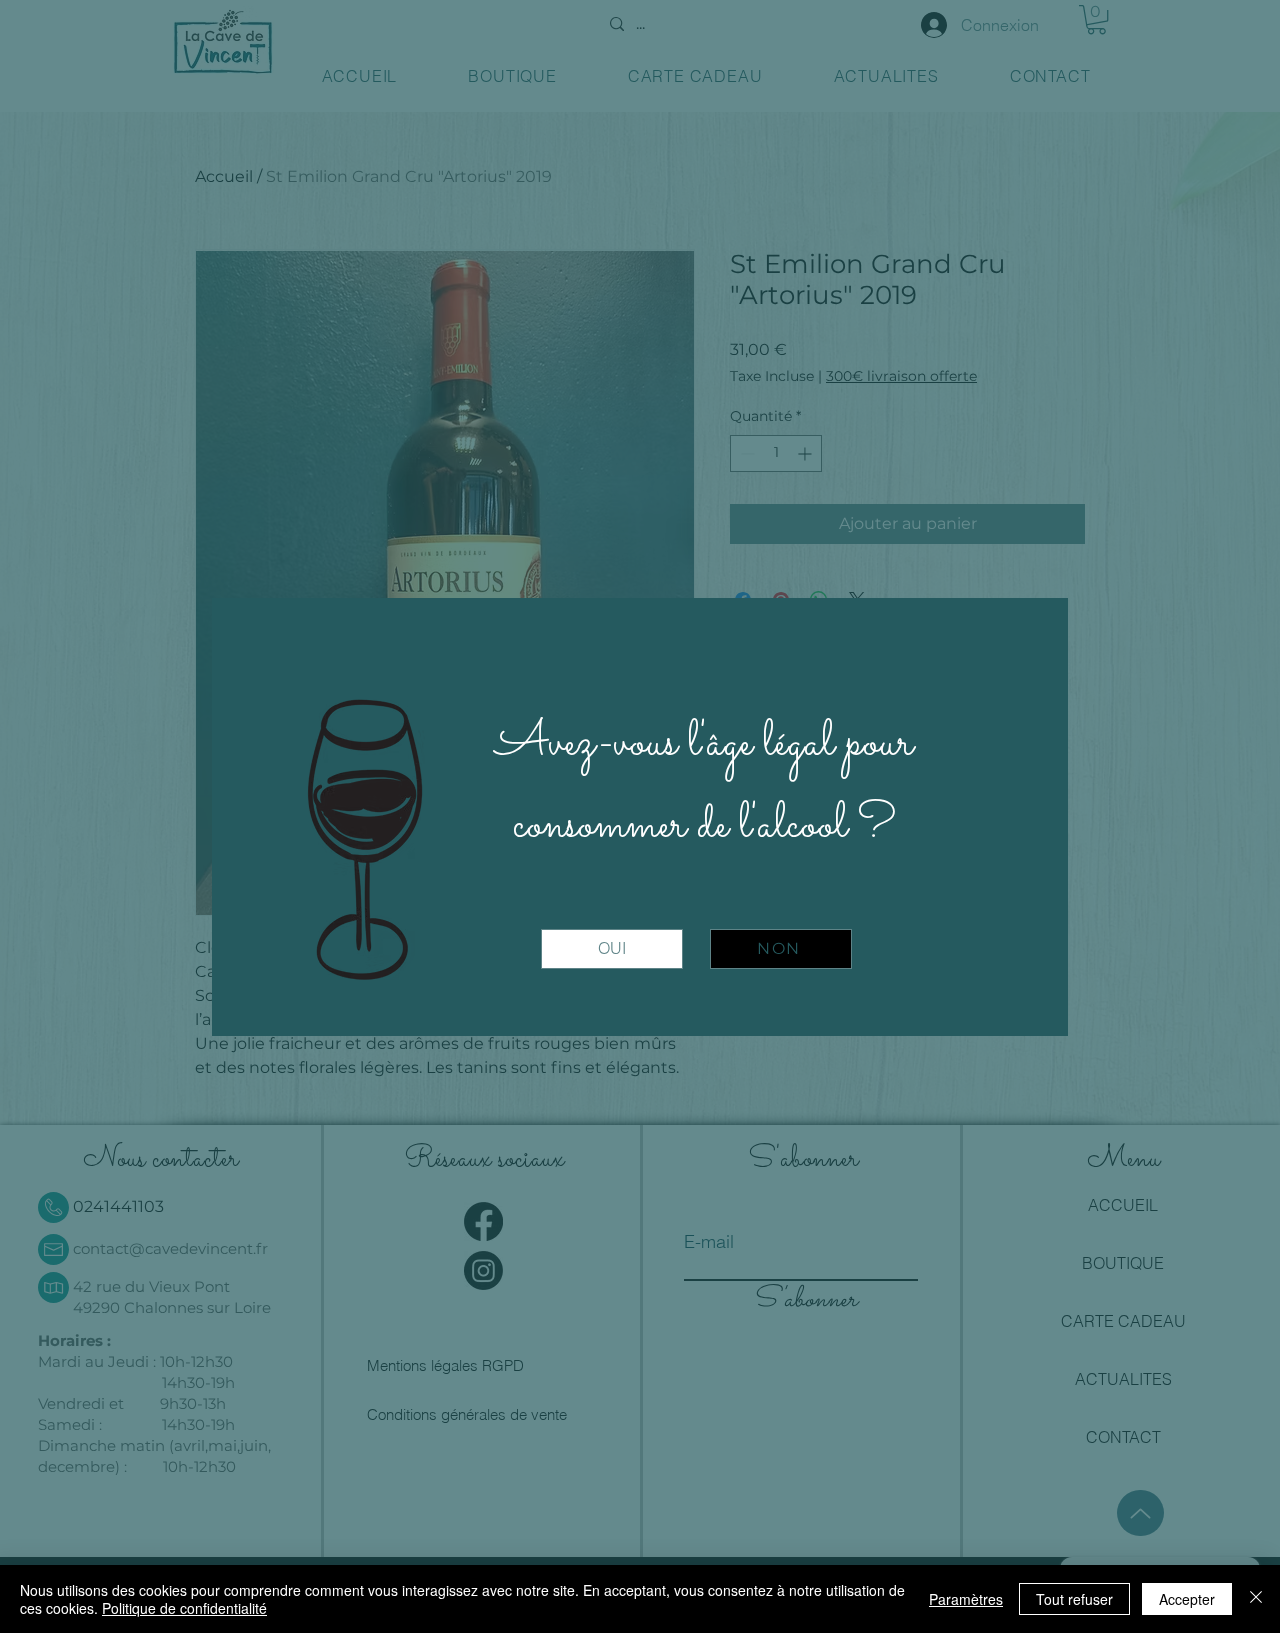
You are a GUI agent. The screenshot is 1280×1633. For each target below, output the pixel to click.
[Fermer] (1256, 1599)
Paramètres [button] (966, 1599)
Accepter (1187, 1599)
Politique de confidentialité (184, 1608)
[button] (612, 949)
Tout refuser (1074, 1599)
